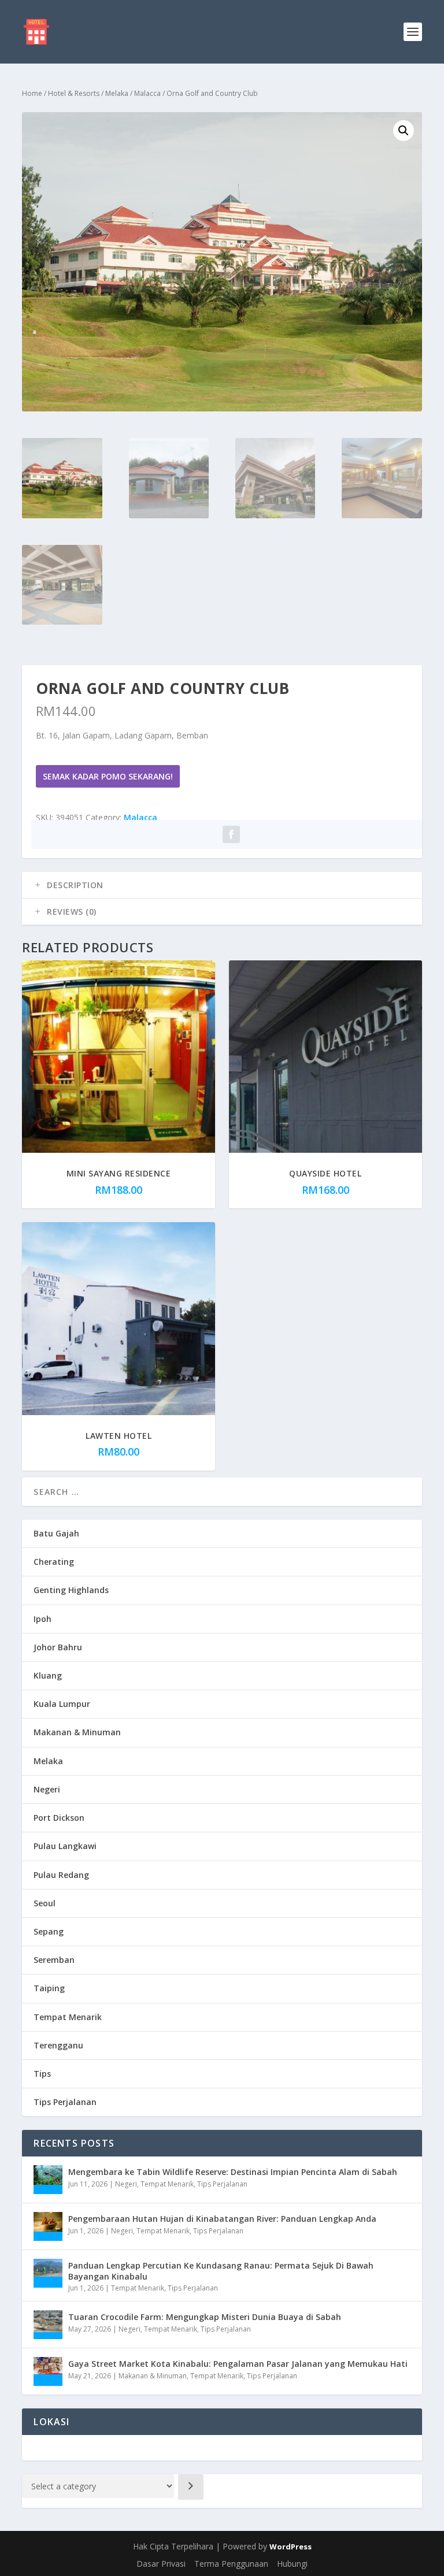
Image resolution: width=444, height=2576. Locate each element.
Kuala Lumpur (62, 1704)
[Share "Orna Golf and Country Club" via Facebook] (231, 834)
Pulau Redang (61, 1875)
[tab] (222, 885)
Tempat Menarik (68, 2017)
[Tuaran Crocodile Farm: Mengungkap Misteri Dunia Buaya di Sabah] (48, 2325)
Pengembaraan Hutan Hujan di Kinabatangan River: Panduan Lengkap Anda (222, 2219)
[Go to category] (191, 2487)
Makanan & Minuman (77, 1732)
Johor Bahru (58, 1647)
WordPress (291, 2547)
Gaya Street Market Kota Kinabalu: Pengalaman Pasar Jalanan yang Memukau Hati (238, 2364)
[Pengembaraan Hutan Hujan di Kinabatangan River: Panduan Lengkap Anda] (48, 2226)
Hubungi (292, 2564)
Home (32, 93)
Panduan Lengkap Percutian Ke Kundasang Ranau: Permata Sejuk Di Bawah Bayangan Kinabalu (221, 2271)
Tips (42, 2074)
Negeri (47, 1789)
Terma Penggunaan (231, 2564)
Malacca (147, 93)
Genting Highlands (71, 1590)
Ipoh (42, 1619)
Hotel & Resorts (74, 93)
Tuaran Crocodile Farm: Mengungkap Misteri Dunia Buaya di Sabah (205, 2317)
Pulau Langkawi (65, 1846)
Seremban (54, 1960)
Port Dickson (59, 1818)
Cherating (54, 1562)
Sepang (49, 1931)
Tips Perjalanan (65, 2102)
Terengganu (58, 2045)
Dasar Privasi (161, 2564)
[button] (404, 131)
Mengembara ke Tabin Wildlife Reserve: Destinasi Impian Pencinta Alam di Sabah (233, 2172)
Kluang (48, 1675)
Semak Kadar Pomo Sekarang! (108, 776)
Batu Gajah (56, 1533)
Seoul (45, 1903)
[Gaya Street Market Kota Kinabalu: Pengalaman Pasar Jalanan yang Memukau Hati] (48, 2371)
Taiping (49, 1988)
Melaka (117, 93)
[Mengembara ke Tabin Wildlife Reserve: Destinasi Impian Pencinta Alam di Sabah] (48, 2180)
